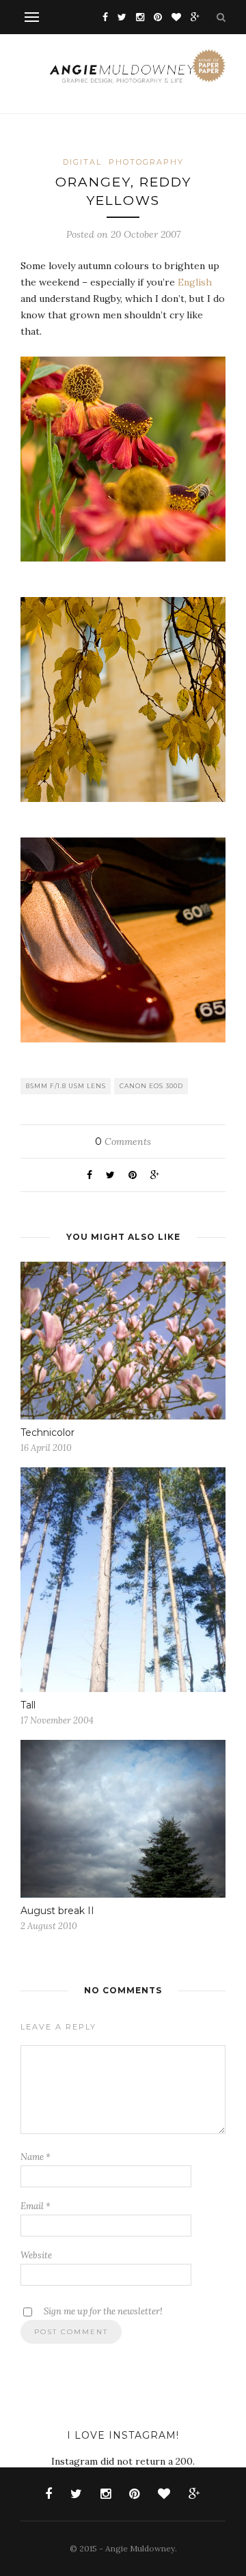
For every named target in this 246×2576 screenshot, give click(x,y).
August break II (57, 1911)
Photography (146, 162)
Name (36, 2157)
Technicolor (47, 1432)
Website (36, 2255)
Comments (123, 1141)
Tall (28, 1705)
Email (36, 2206)
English (195, 282)
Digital (82, 162)
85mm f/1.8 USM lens (66, 1086)
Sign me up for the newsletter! (102, 2311)
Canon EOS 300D (151, 1086)
